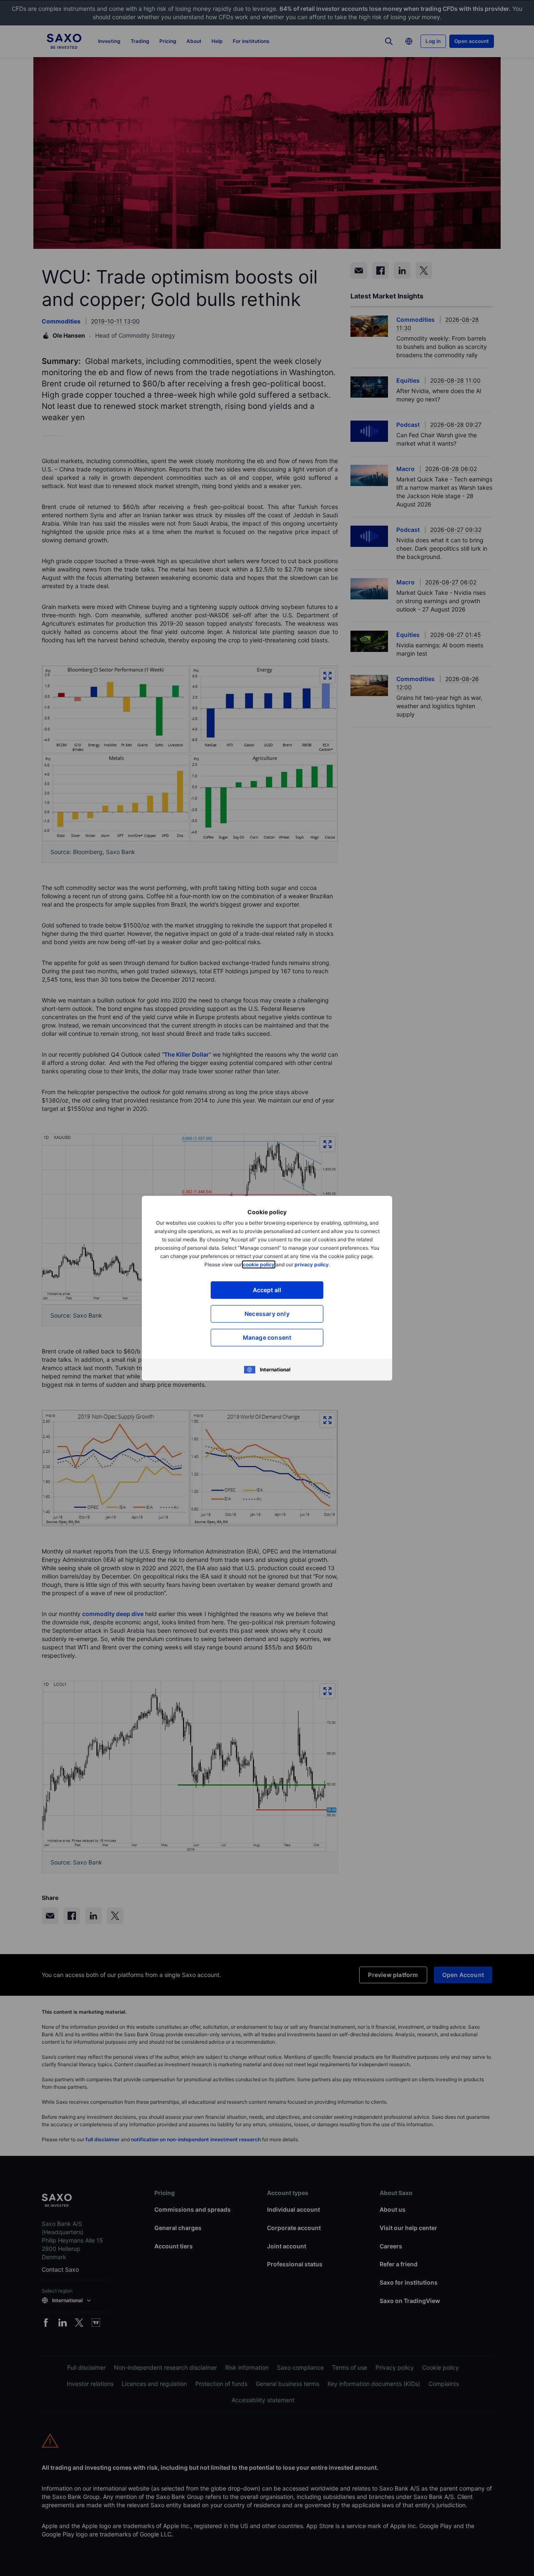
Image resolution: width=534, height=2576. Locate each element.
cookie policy (259, 1264)
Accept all (267, 1290)
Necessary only (267, 1314)
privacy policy (312, 1264)
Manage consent (267, 1337)
